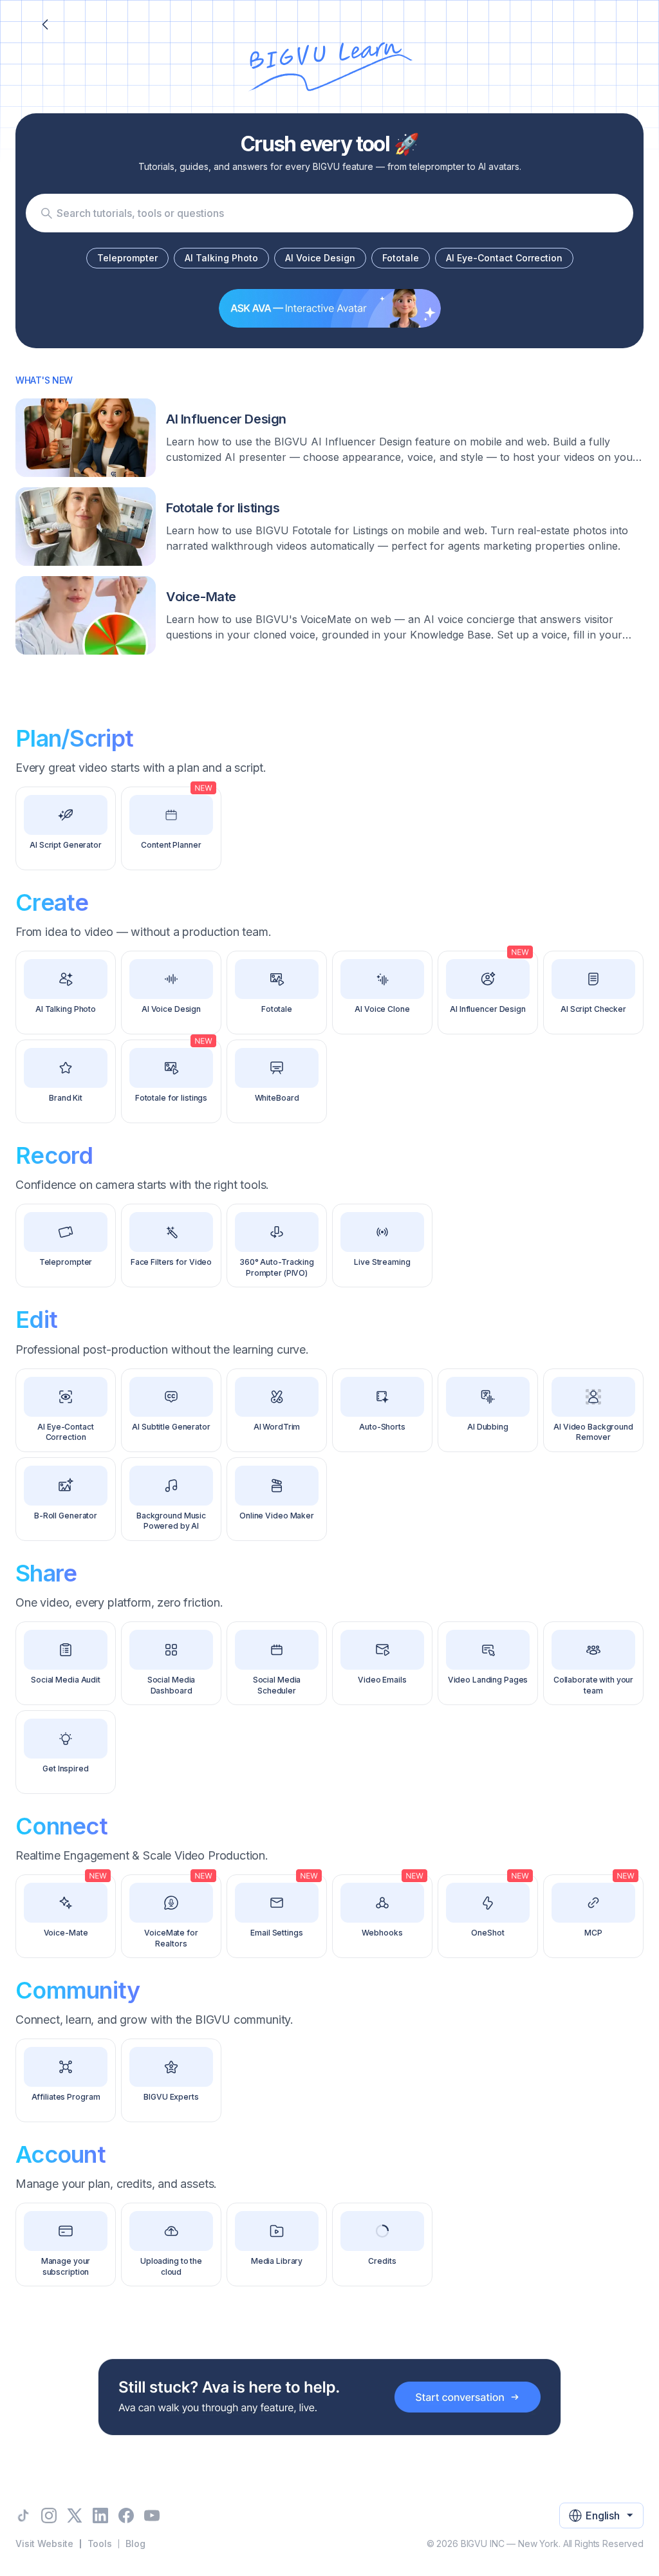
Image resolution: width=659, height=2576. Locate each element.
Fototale (401, 258)
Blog (135, 2543)
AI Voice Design (320, 258)
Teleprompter (127, 258)
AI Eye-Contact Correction (504, 258)
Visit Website (44, 2543)
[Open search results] (46, 213)
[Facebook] (126, 2515)
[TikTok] (23, 2515)
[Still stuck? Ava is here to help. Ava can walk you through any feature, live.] (329, 2397)
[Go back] (45, 24)
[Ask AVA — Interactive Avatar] (330, 308)
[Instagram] (49, 2515)
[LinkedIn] (100, 2515)
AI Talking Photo (221, 258)
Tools (100, 2543)
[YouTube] (152, 2515)
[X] (75, 2515)
